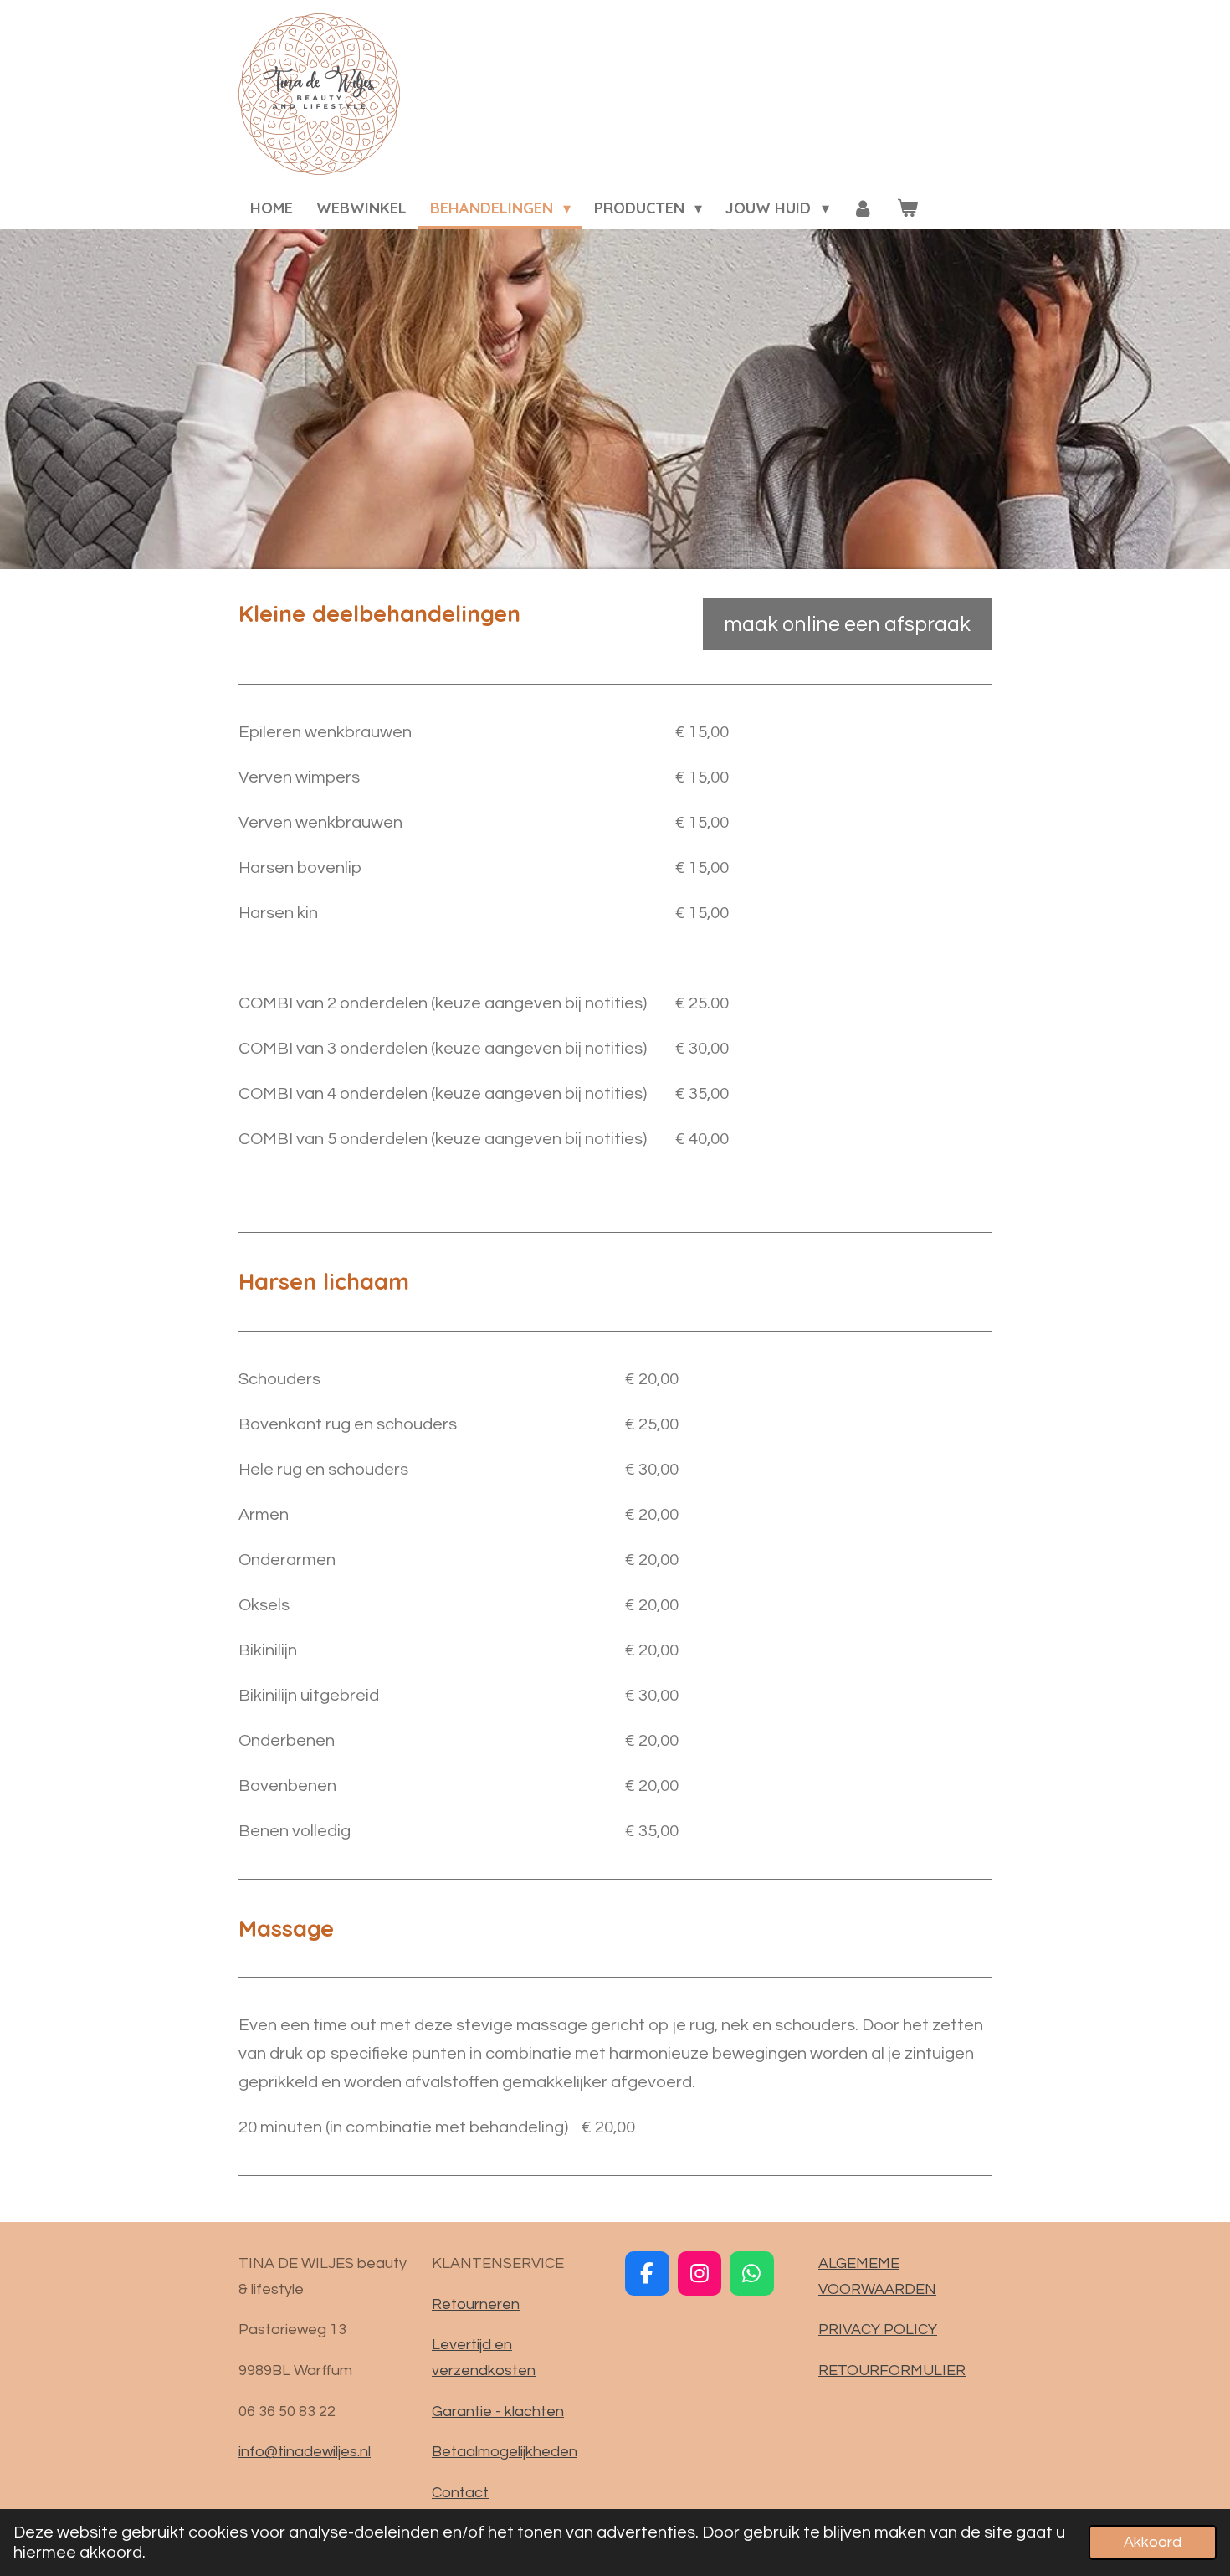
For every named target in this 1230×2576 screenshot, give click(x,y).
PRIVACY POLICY (878, 2330)
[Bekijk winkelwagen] (907, 209)
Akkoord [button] (1153, 2542)
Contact (460, 2493)
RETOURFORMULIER (892, 2371)
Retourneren (476, 2304)
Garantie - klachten (498, 2412)
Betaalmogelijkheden (505, 2452)
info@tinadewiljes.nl (305, 2452)
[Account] (863, 209)
